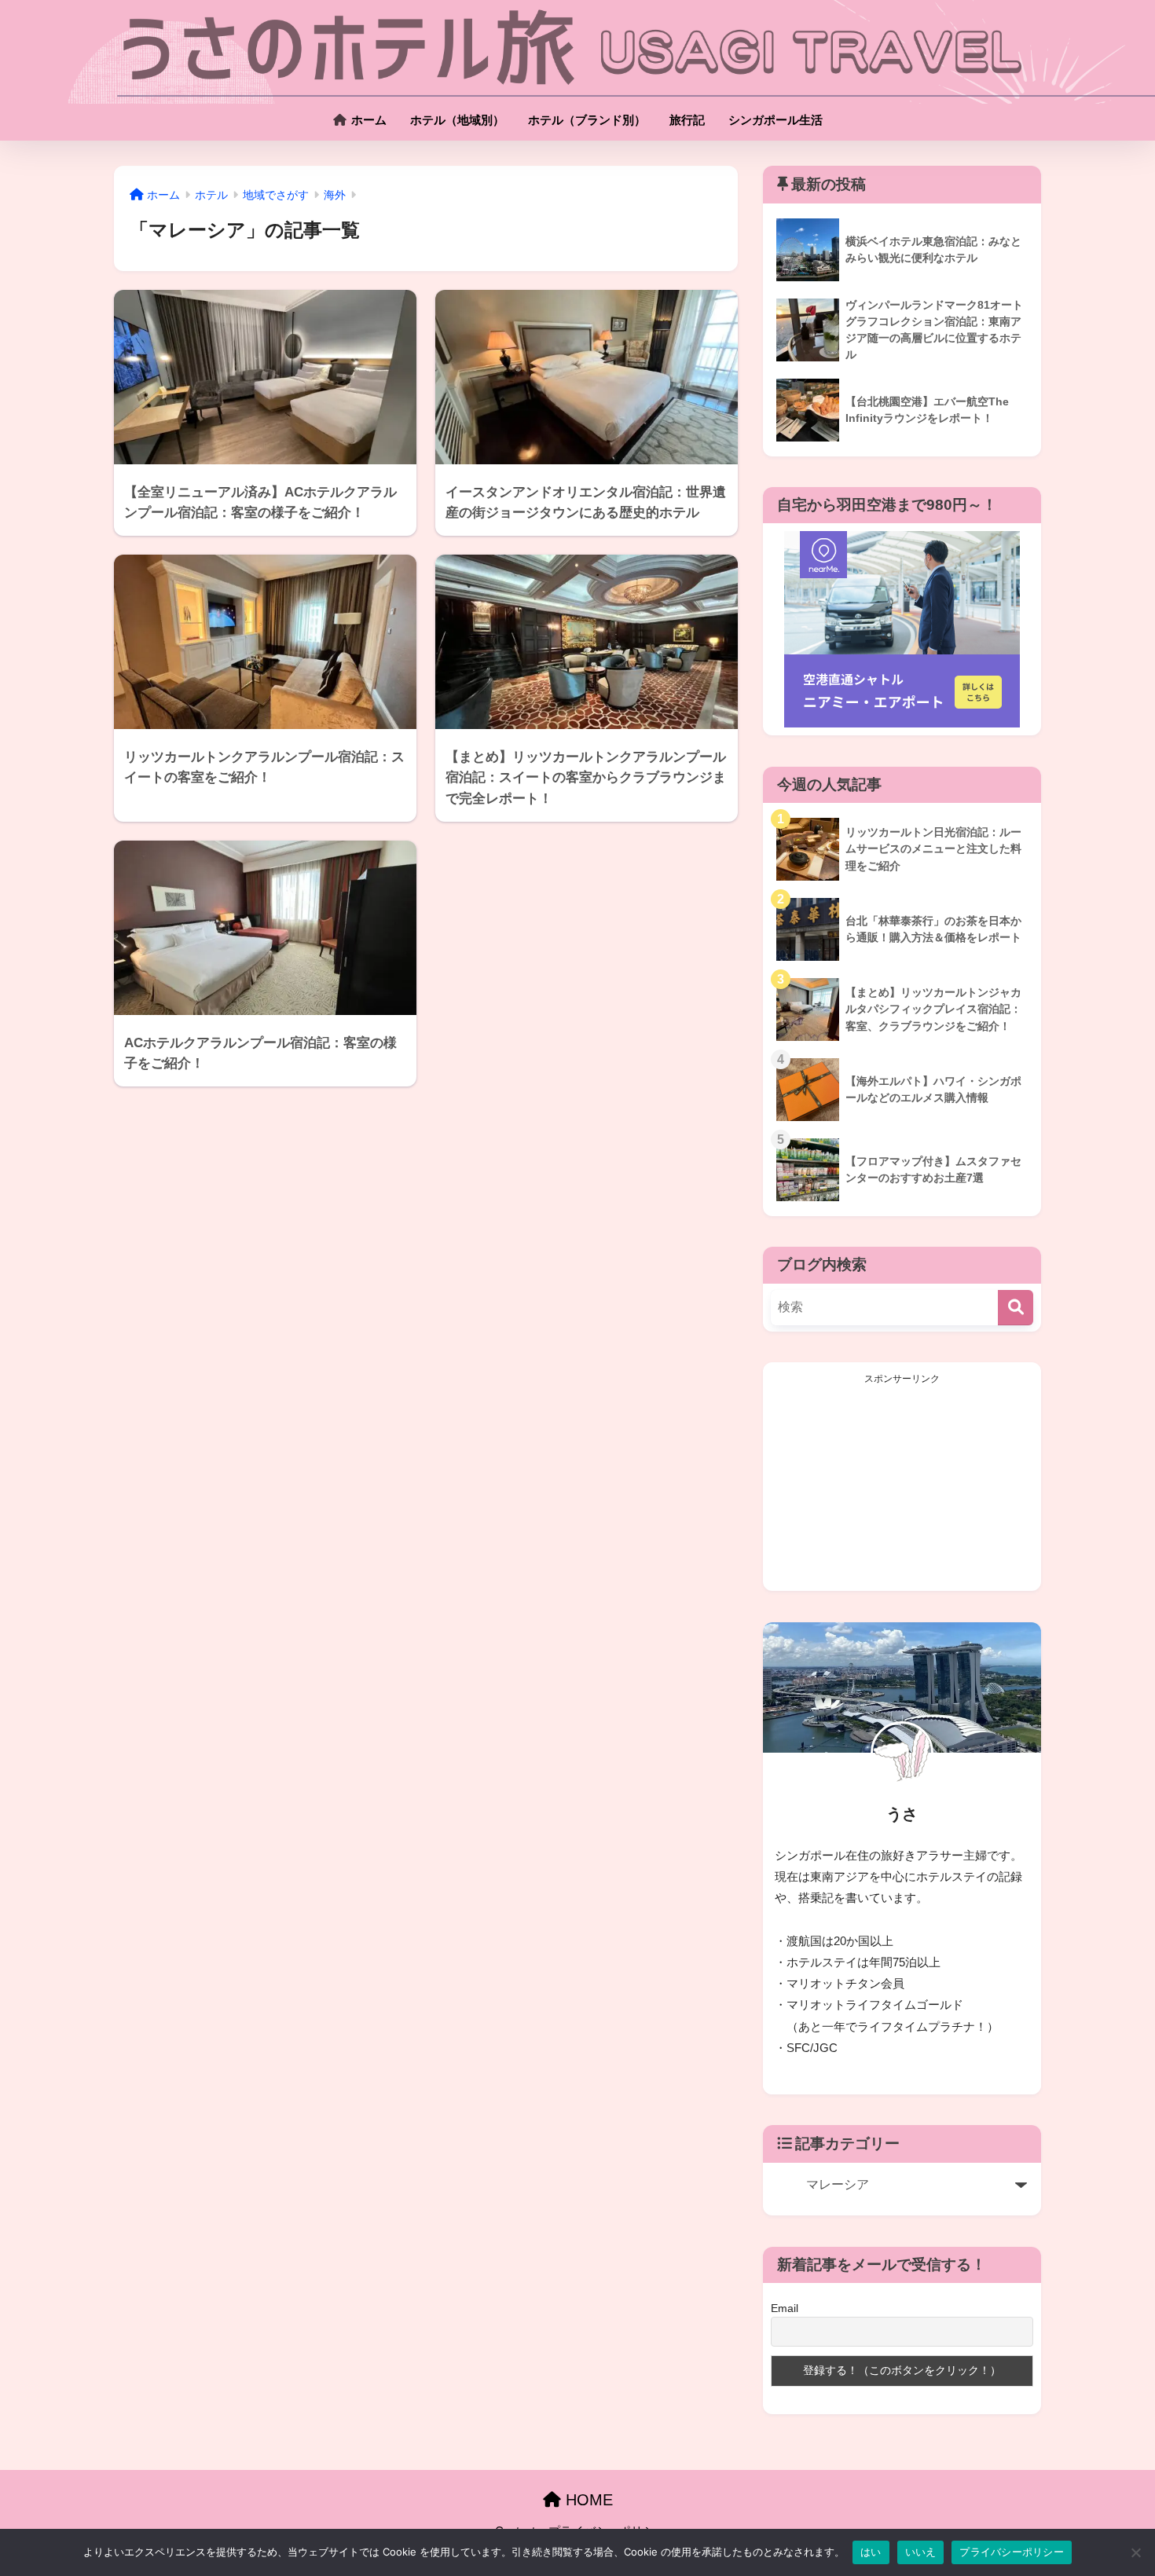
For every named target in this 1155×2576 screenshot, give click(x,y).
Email (785, 2308)
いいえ (921, 2552)
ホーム (367, 120)
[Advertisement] (902, 1485)
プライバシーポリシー (1012, 2552)
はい (871, 2552)
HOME (587, 2500)
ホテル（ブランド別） (587, 120)
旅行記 (687, 120)
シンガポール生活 (775, 120)
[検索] (1016, 1308)
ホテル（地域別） (457, 120)
